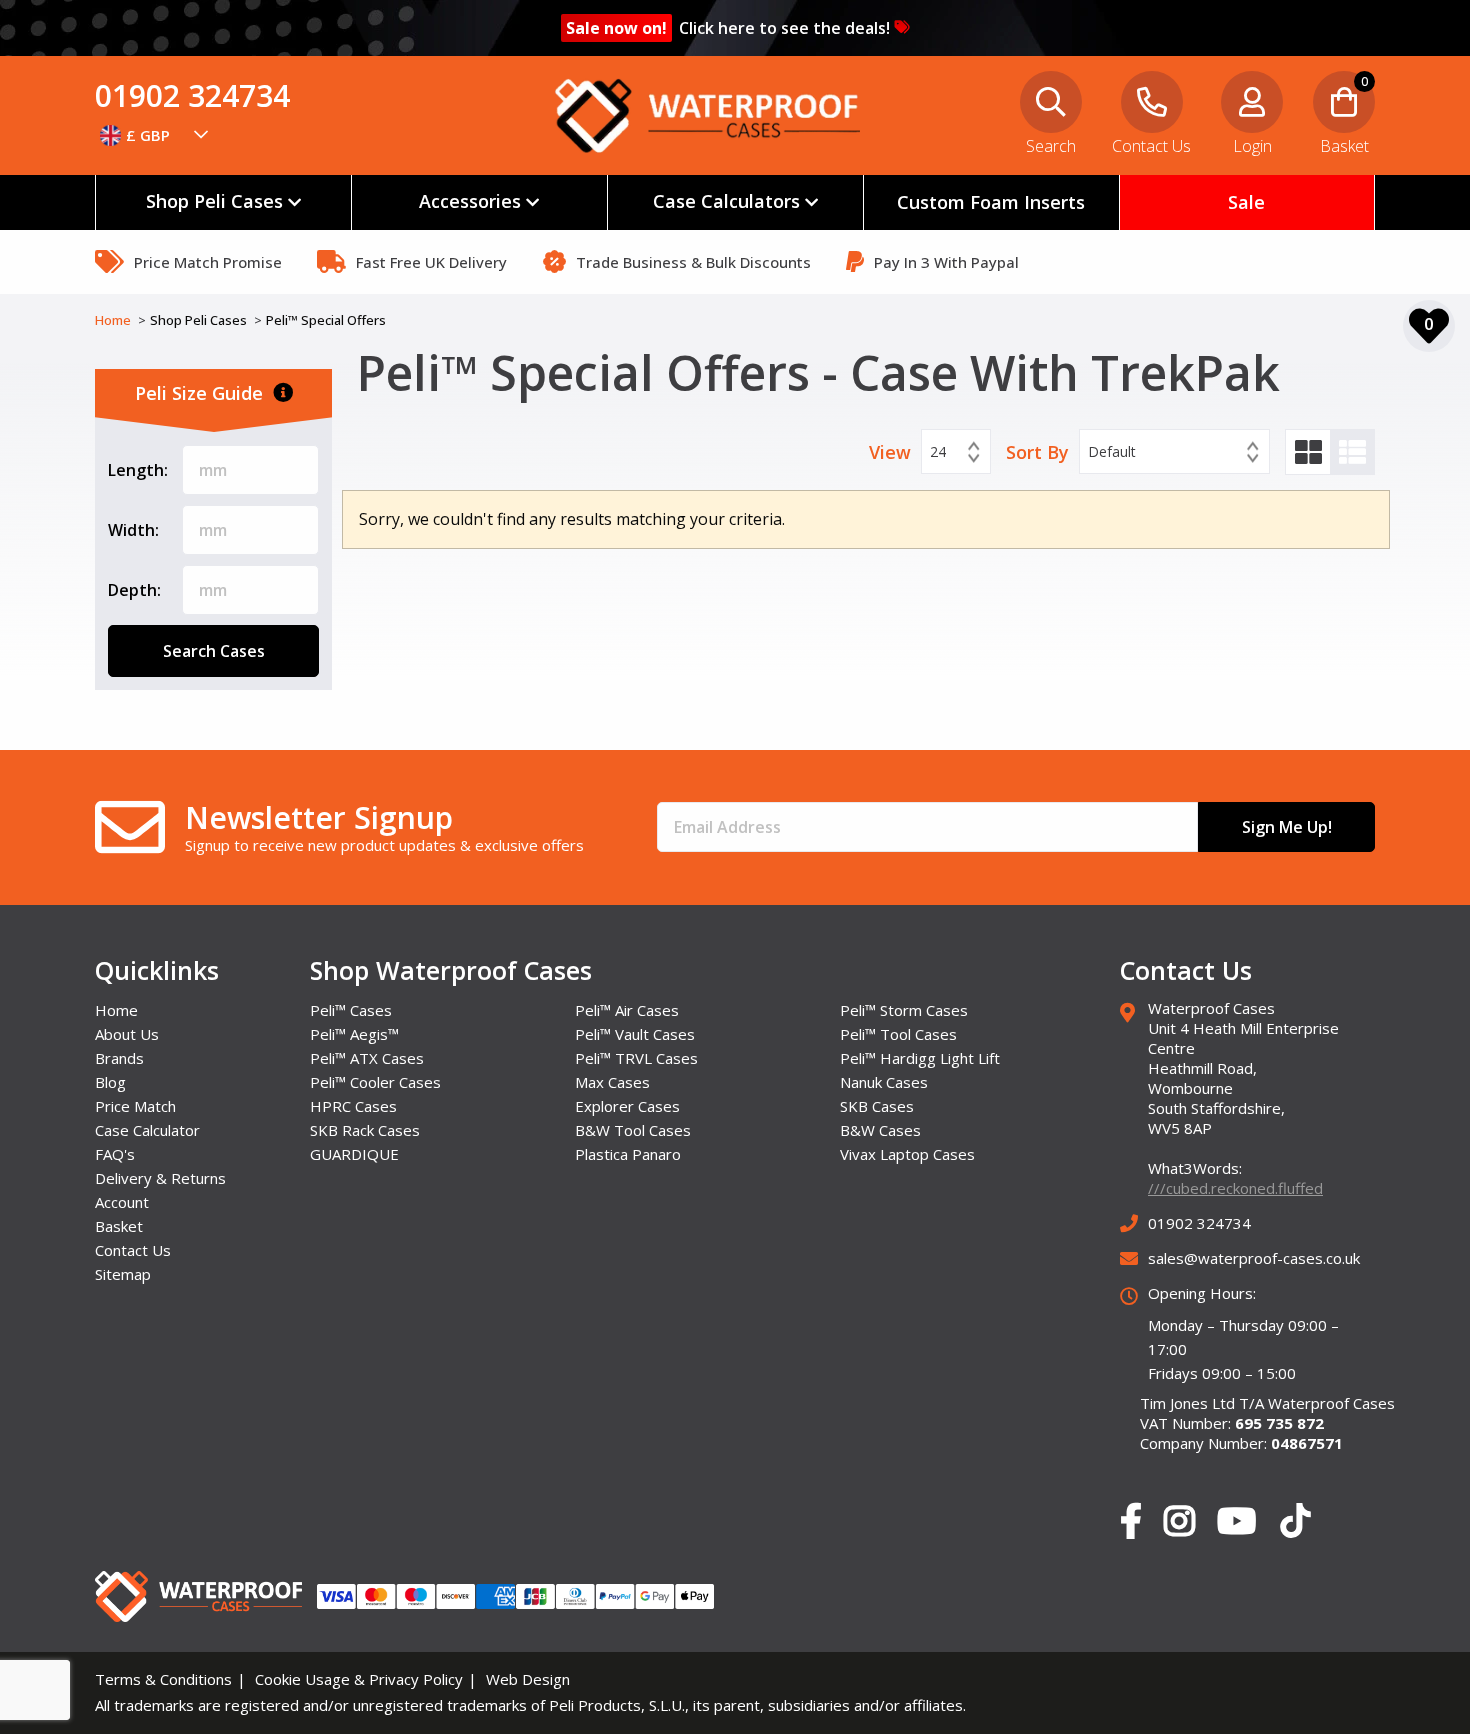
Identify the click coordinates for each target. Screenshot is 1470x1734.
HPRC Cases (353, 1106)
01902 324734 (192, 95)
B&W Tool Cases (633, 1130)
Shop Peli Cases (200, 320)
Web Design (528, 1679)
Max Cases (612, 1082)
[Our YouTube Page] (1236, 1522)
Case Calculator (147, 1130)
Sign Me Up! (1287, 827)
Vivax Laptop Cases (907, 1154)
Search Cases (214, 651)
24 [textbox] (938, 451)
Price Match (135, 1106)
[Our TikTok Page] (1295, 1524)
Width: (133, 530)
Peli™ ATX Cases (367, 1058)
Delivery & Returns (160, 1178)
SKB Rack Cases (365, 1130)
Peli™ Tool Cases (898, 1034)
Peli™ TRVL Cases (636, 1058)
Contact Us (133, 1250)
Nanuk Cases (884, 1082)
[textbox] (155, 135)
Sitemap (123, 1274)
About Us (127, 1034)
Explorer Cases (627, 1106)
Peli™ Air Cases (627, 1010)
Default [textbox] (1112, 451)
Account (122, 1202)
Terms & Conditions (163, 1679)
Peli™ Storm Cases (904, 1010)
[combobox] (155, 135)
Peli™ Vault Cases (635, 1034)
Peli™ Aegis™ (354, 1034)
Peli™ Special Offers (326, 320)
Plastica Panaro (628, 1154)
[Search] (1430, 134)
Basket (119, 1226)
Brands (119, 1058)
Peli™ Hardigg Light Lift (920, 1058)
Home (114, 320)
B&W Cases (880, 1130)
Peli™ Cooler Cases (375, 1082)
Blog (110, 1082)
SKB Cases (877, 1106)
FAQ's (115, 1154)
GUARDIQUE (354, 1154)
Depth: (134, 590)
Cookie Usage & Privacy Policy (359, 1679)
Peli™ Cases (351, 1010)
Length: (138, 470)
